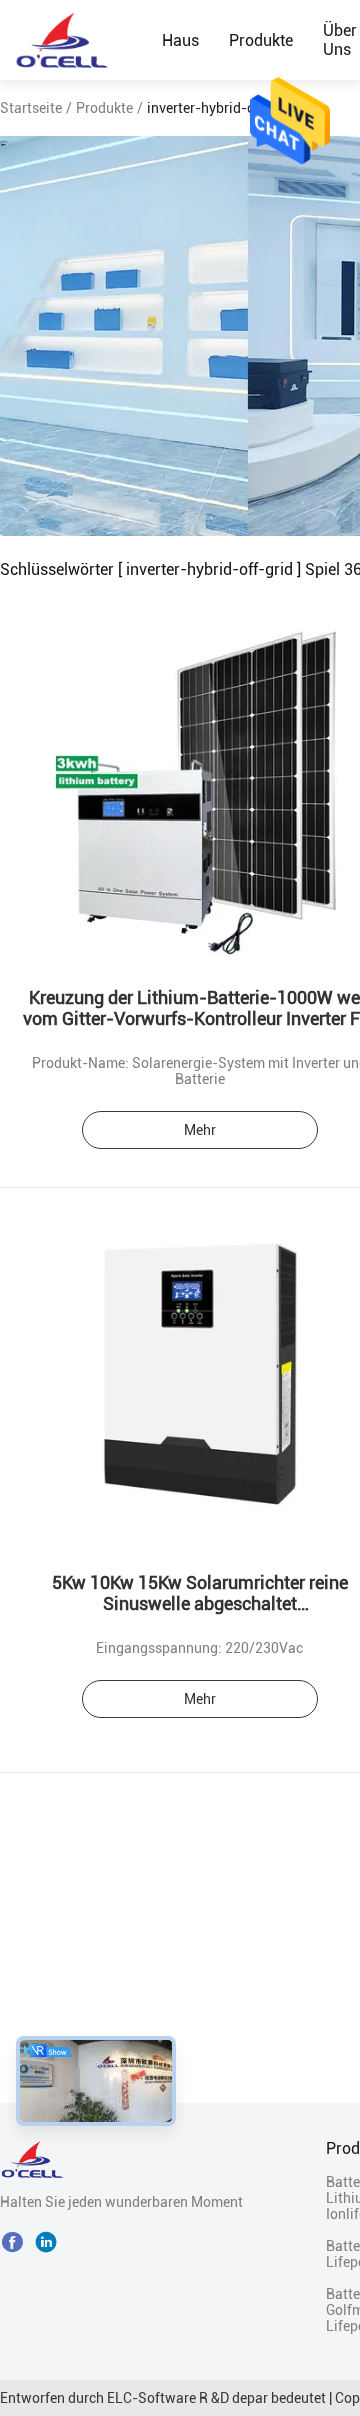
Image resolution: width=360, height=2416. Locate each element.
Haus (180, 40)
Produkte (261, 40)
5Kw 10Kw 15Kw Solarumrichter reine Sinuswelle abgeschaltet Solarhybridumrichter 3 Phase (200, 1603)
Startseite (31, 108)
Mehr (200, 1130)
